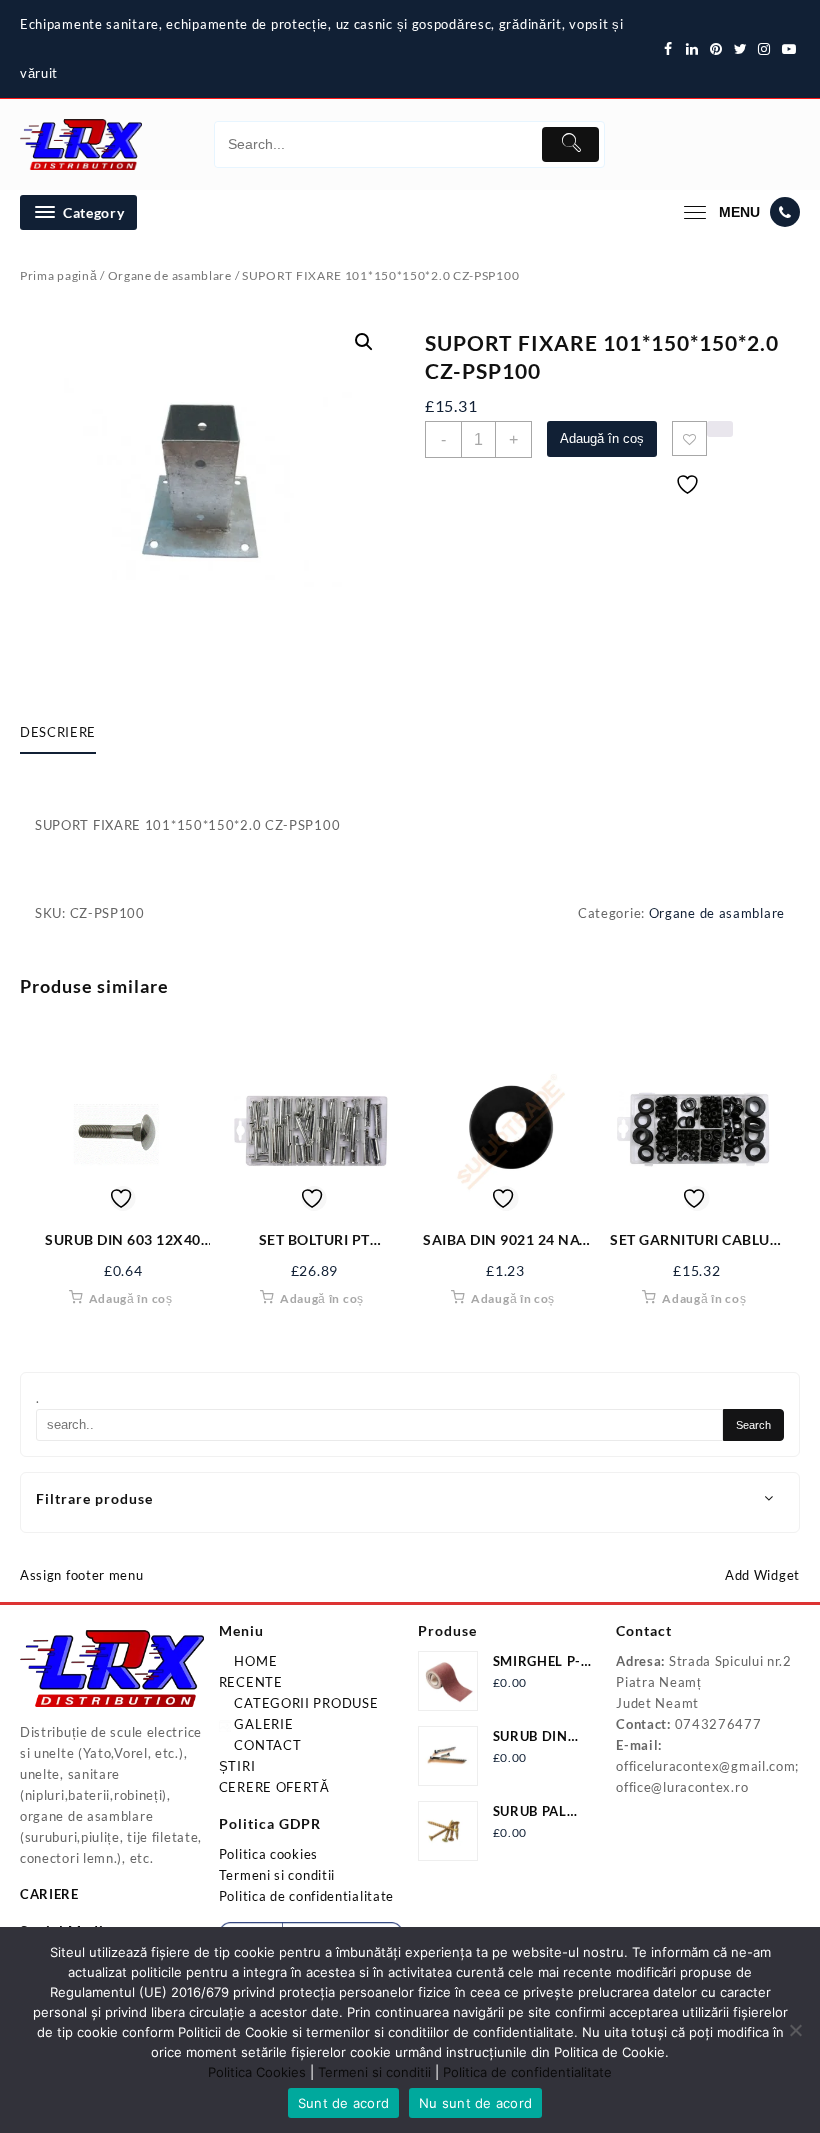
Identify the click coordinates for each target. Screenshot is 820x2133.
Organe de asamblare (170, 275)
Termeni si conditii (277, 1875)
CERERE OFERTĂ (274, 1787)
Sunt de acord (343, 2103)
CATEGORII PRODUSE (305, 1703)
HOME (254, 1661)
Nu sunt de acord (475, 2103)
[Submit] (570, 144)
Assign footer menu (82, 1575)
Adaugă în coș (602, 438)
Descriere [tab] (58, 732)
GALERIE (262, 1724)
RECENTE (251, 1682)
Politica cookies (268, 1854)
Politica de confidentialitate (306, 1896)
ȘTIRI (237, 1766)
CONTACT (266, 1745)
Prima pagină (58, 275)
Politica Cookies (257, 2072)
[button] (364, 342)
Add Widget (762, 1575)
